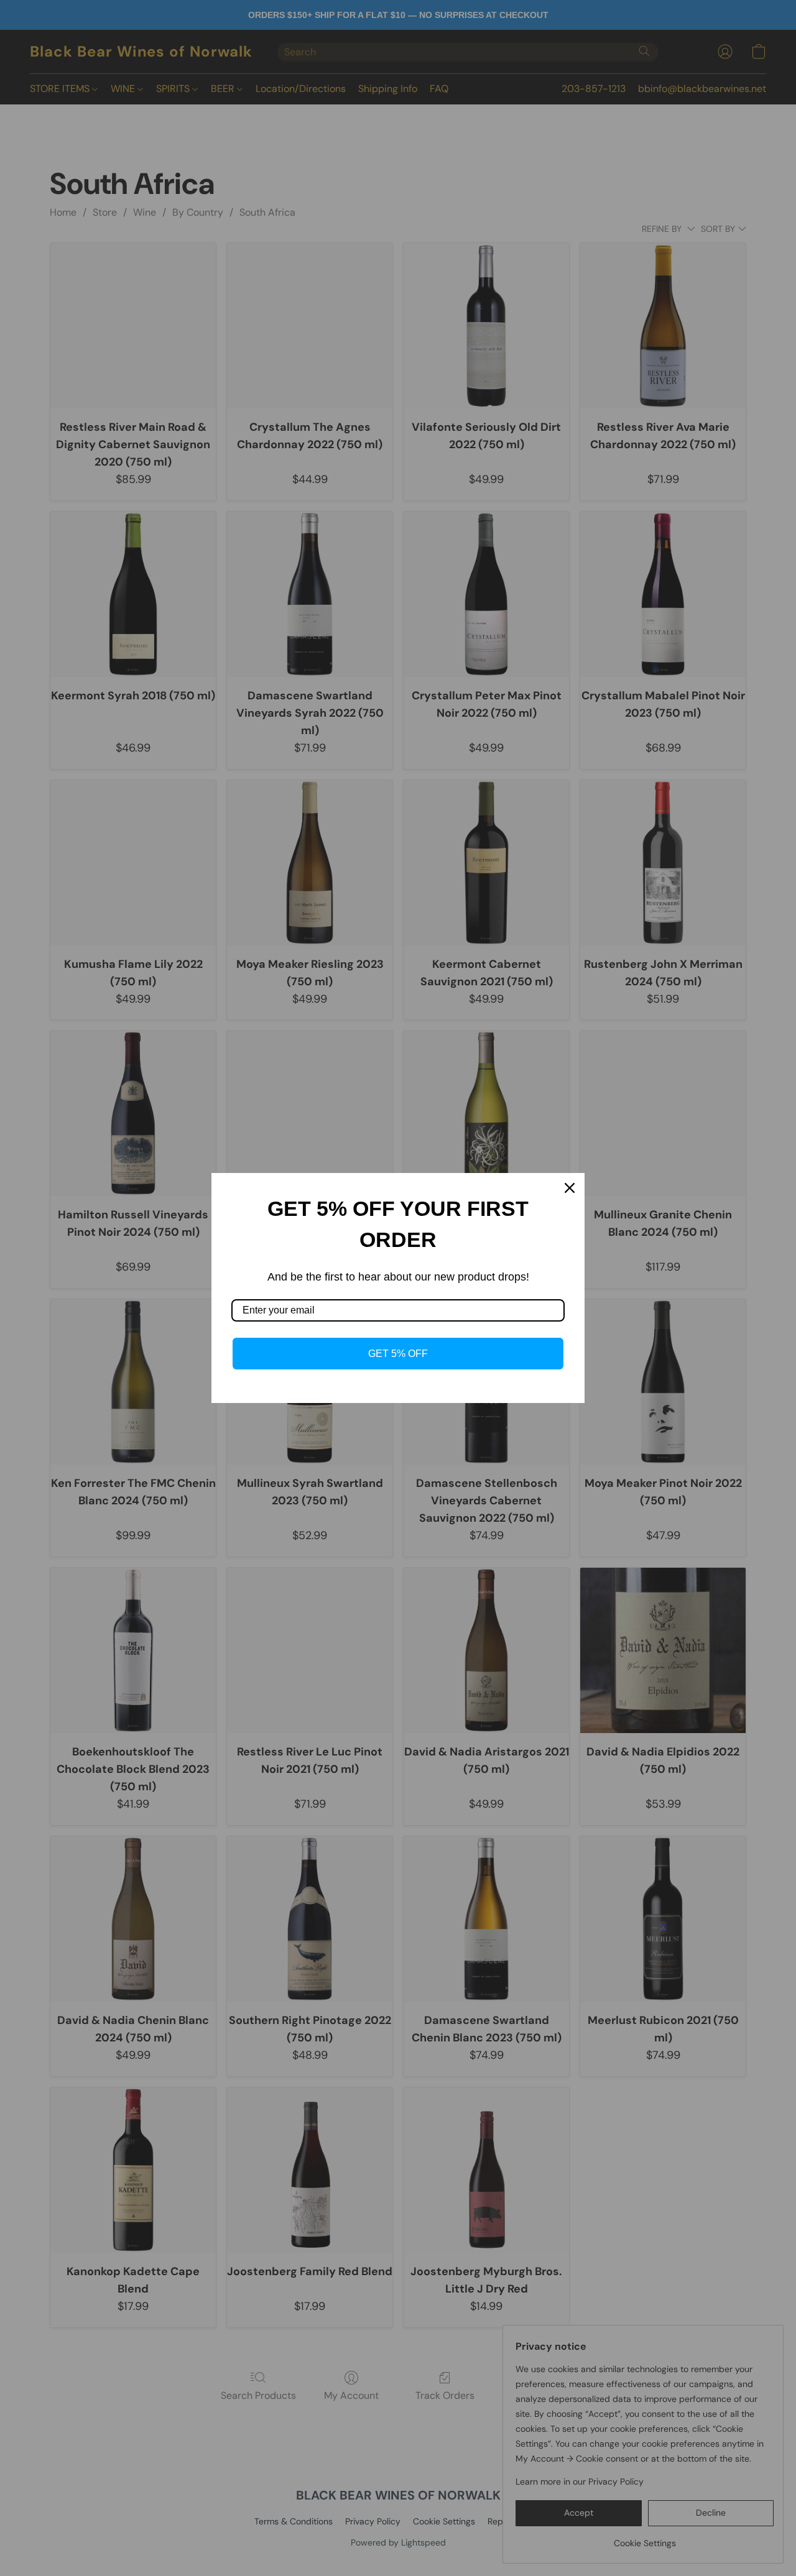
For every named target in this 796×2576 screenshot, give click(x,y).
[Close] (570, 1188)
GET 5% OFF (398, 1354)
